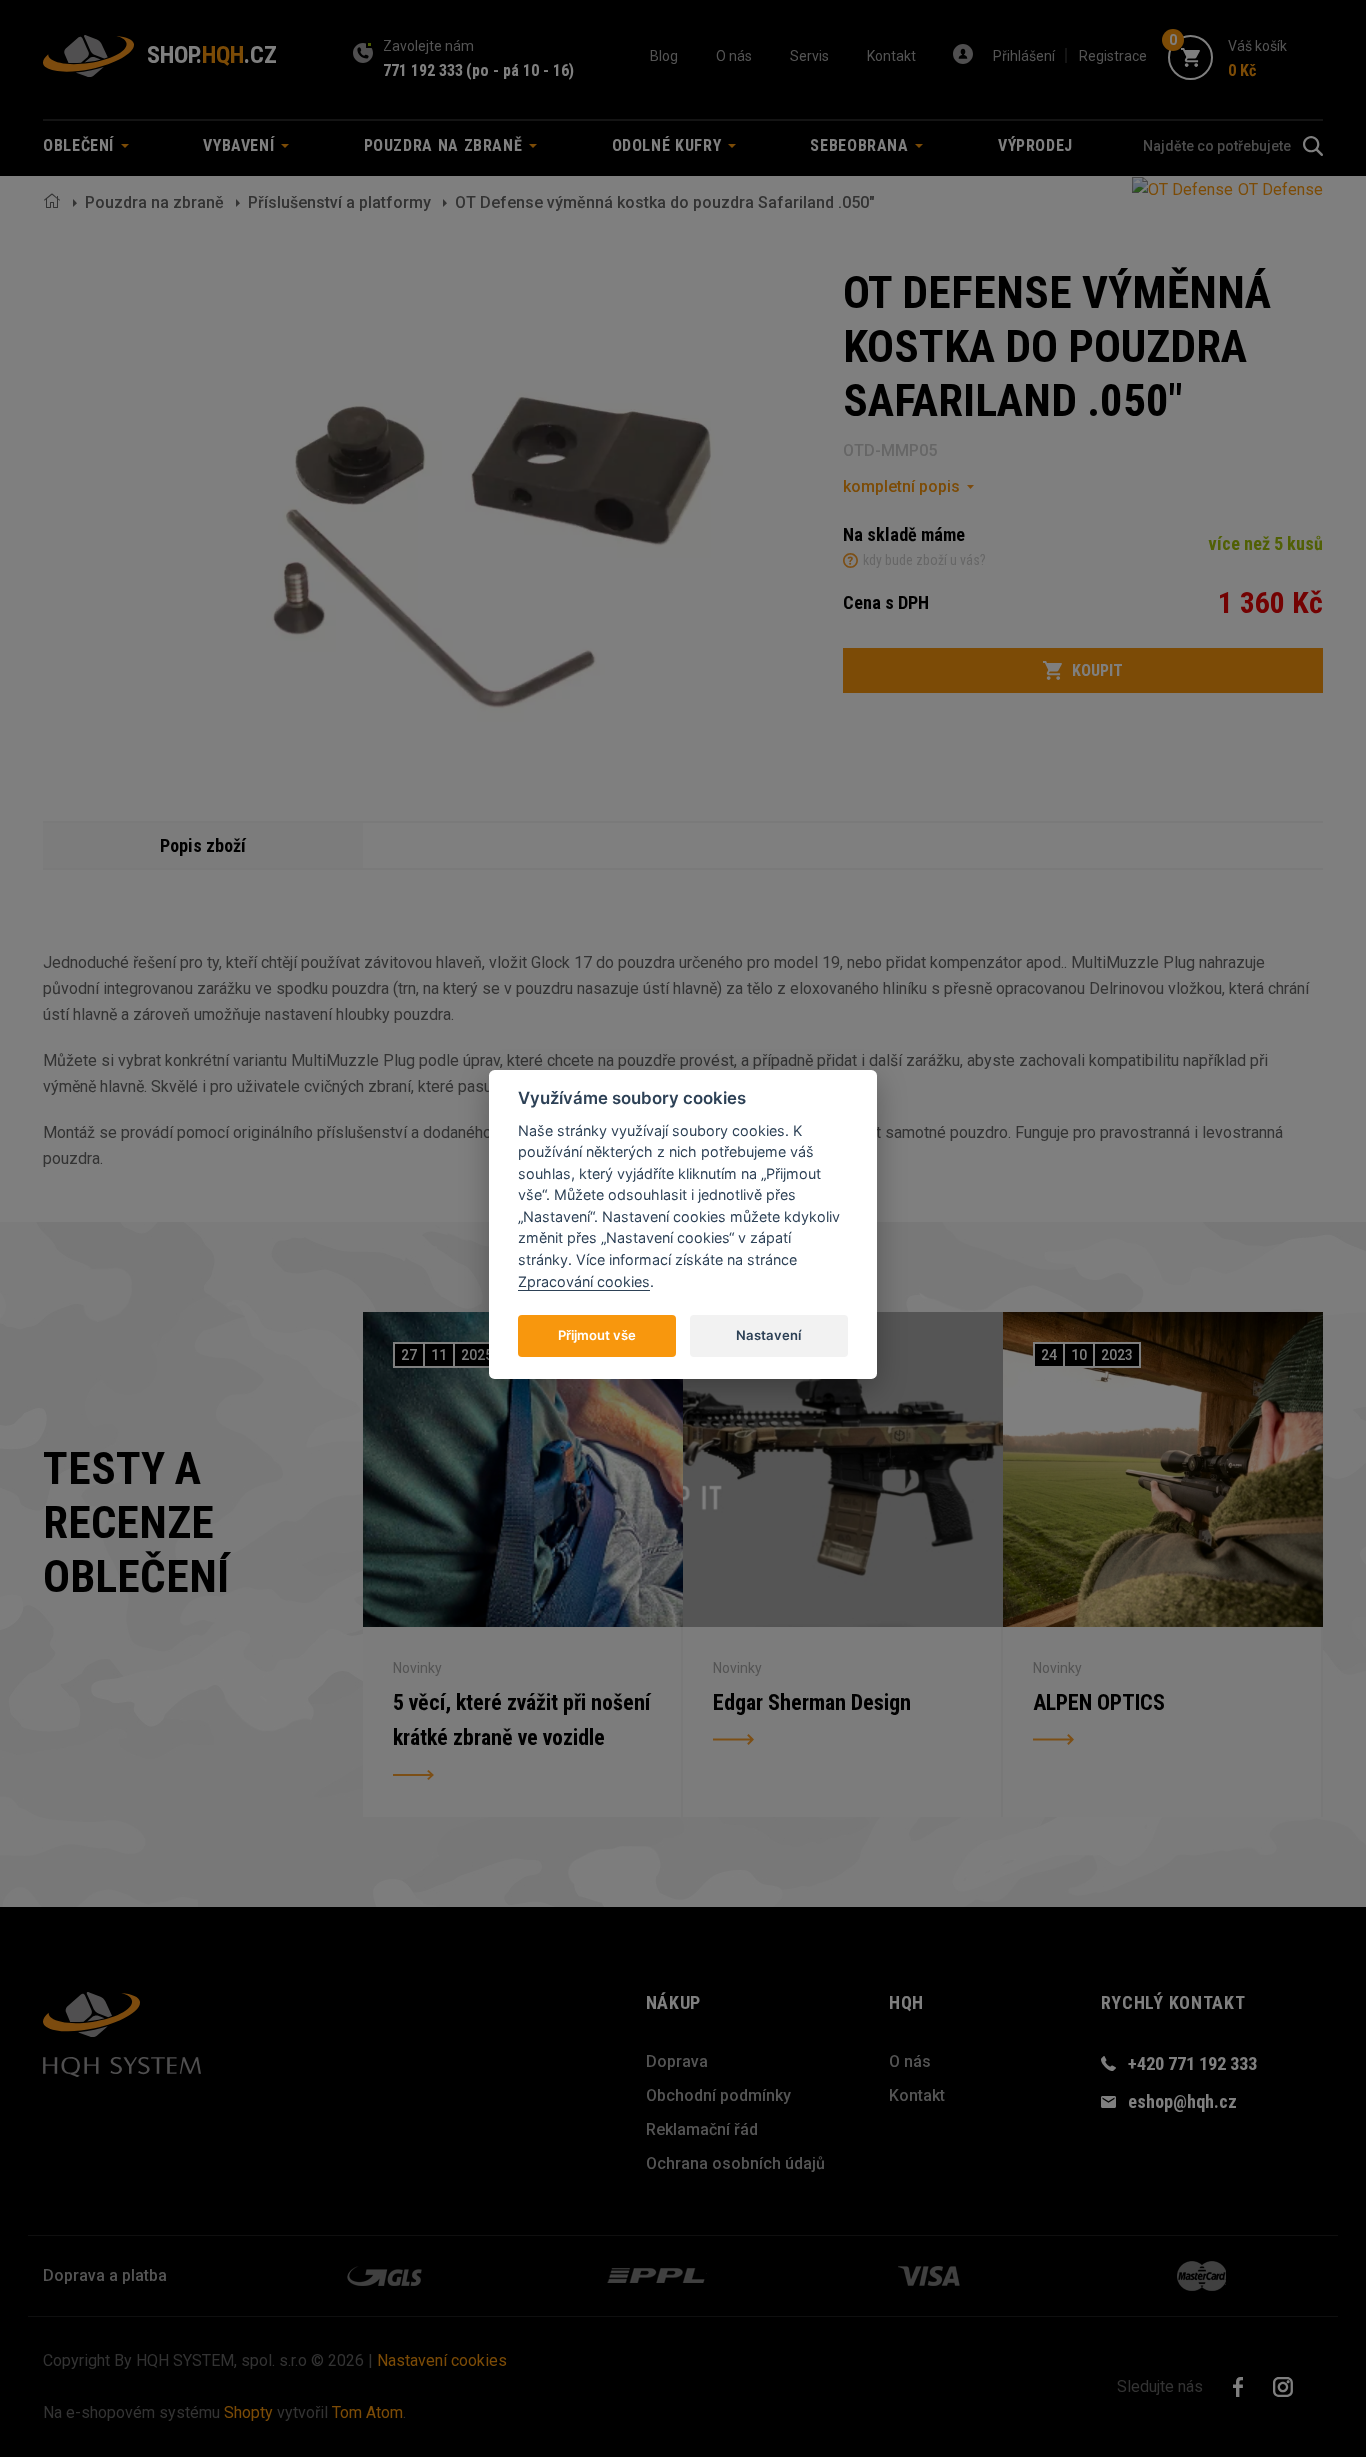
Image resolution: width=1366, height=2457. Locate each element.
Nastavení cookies (442, 2360)
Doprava (677, 2061)
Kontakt (891, 56)
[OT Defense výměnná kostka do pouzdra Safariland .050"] (488, 503)
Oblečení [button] (81, 145)
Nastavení (768, 1334)
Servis (809, 56)
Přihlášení (1024, 56)
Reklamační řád (702, 2129)
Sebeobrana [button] (861, 145)
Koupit (1097, 670)
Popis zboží (203, 845)
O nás (734, 56)
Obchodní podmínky (718, 2095)
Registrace (1113, 56)
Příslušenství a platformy (339, 202)
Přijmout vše (597, 1334)
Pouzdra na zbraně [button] (446, 145)
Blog (664, 56)
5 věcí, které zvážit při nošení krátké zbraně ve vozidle (521, 1720)
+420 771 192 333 (1192, 2063)
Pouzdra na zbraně (154, 202)
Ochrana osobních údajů (735, 2163)
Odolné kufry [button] (669, 145)
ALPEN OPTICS (1099, 1702)
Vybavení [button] (241, 145)
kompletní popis (901, 486)
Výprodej (1035, 145)
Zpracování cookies (584, 1280)
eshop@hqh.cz (1182, 2101)
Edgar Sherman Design (812, 1702)
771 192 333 (423, 70)
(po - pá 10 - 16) (520, 70)
